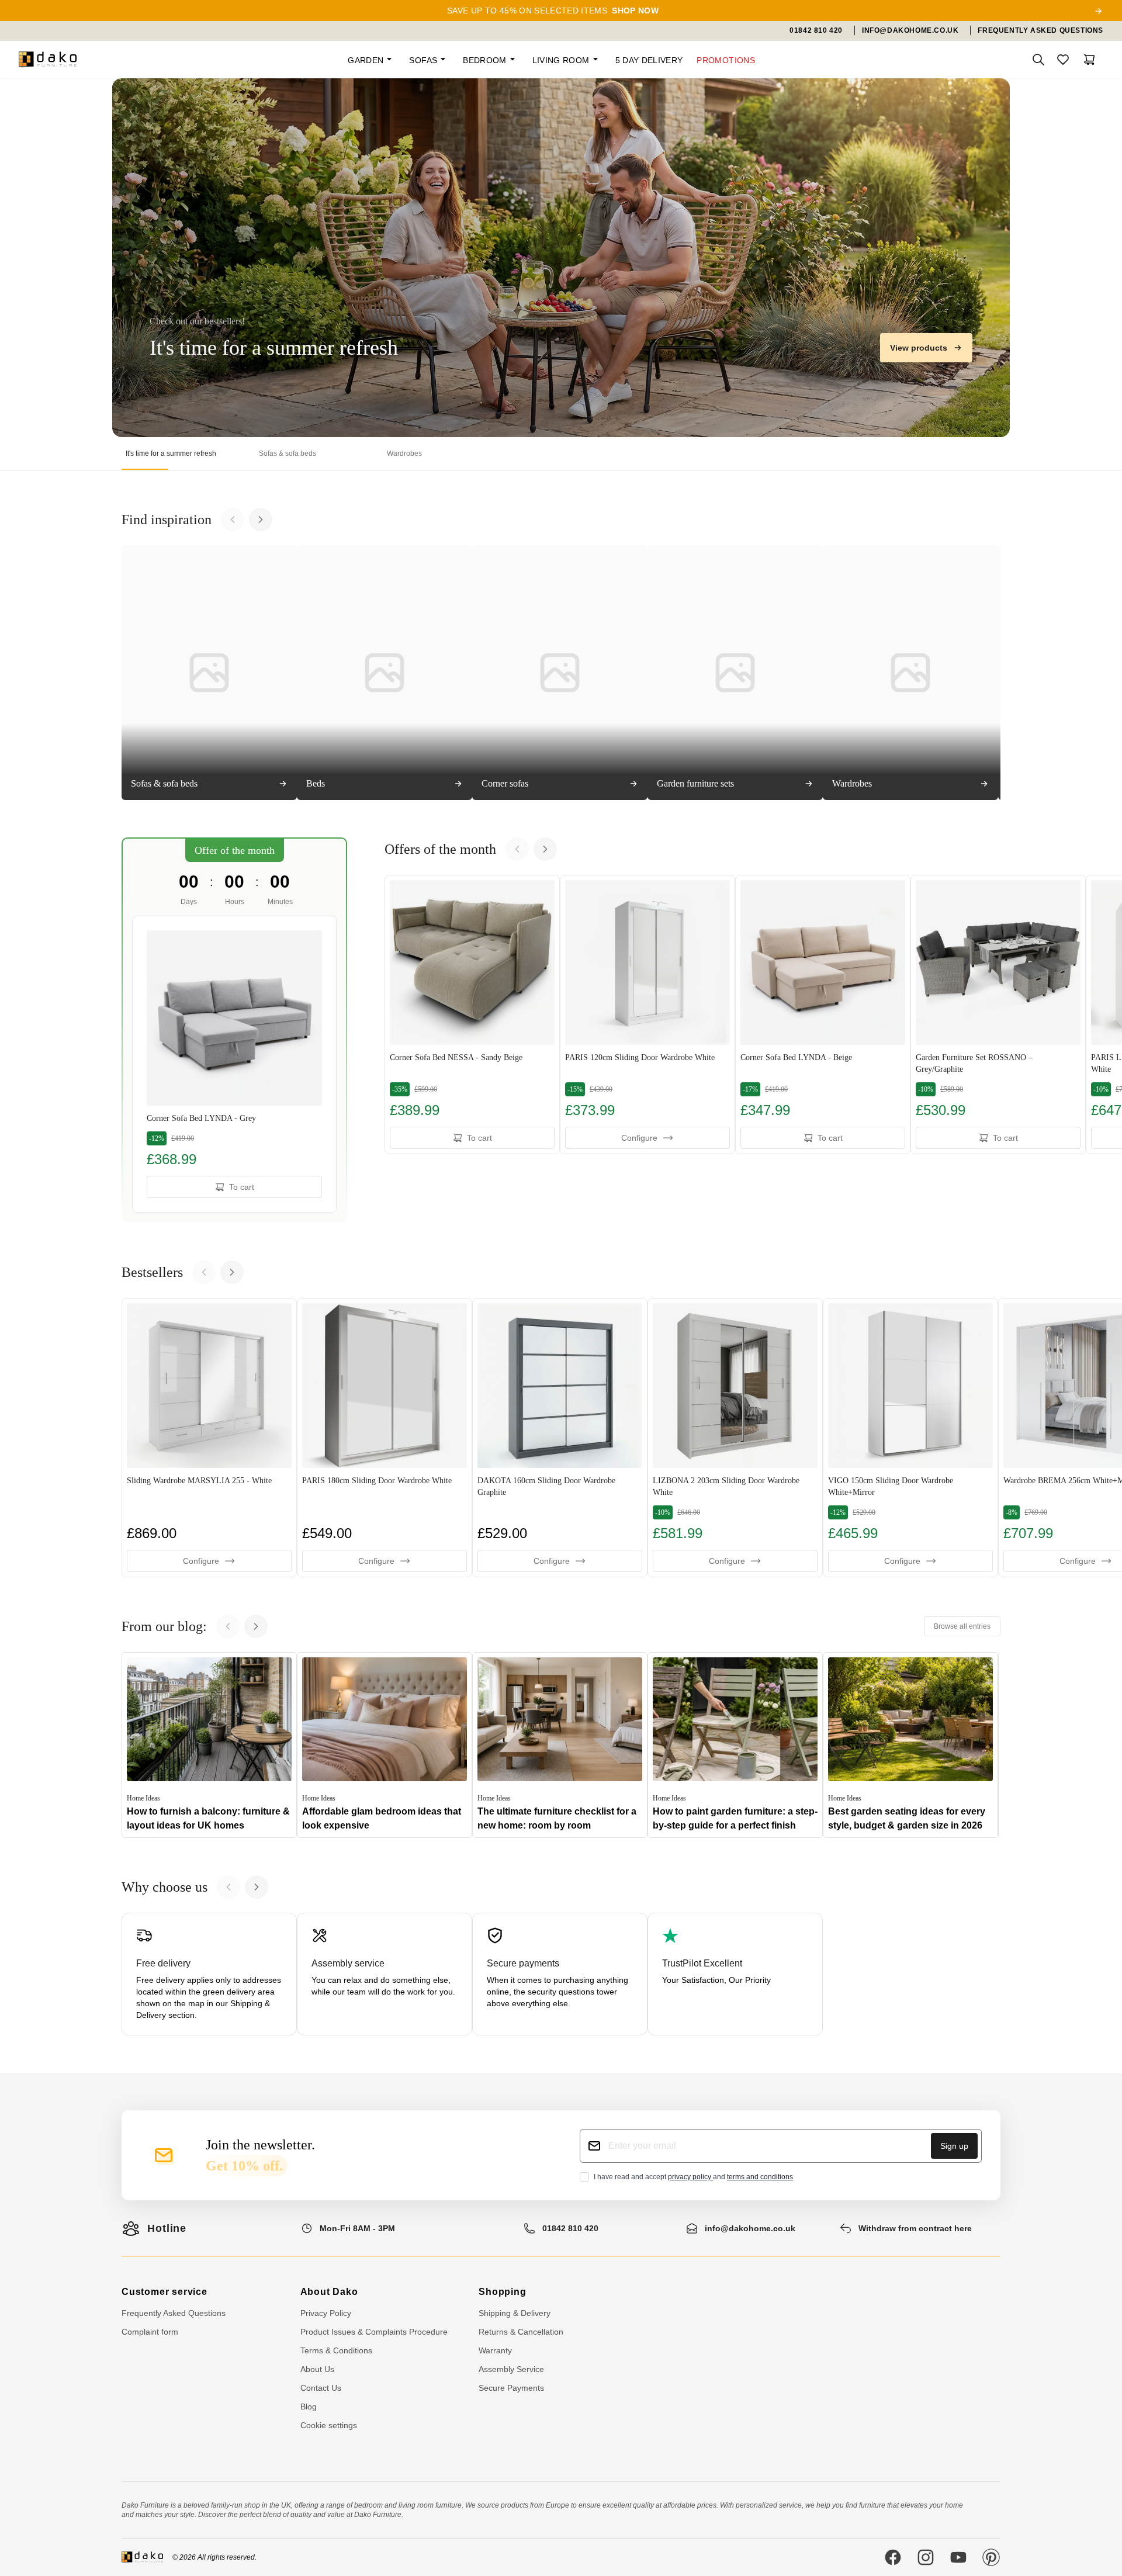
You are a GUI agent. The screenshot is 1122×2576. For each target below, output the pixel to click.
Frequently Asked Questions (174, 2313)
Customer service (165, 2292)
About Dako (329, 2292)
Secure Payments (511, 2388)
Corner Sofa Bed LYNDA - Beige (796, 1057)
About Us (317, 2369)
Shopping (502, 2292)
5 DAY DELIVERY (649, 60)
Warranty (495, 2350)
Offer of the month (235, 850)
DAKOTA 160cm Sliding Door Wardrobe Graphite (546, 1486)
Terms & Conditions (336, 2350)
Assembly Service (511, 2369)
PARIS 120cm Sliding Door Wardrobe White (640, 1057)
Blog (309, 2407)
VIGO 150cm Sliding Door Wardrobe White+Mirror (891, 1486)
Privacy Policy (326, 2313)
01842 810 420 (570, 2228)
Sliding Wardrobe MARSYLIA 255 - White (199, 1481)
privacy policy (690, 2177)
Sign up (954, 2146)
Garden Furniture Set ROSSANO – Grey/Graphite (974, 1063)
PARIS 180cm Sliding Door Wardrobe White (377, 1481)
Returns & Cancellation (521, 2332)
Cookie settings (329, 2425)
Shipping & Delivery (515, 2313)
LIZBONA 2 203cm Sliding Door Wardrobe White (726, 1486)
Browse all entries (962, 1626)
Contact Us (321, 2388)
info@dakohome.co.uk (750, 2228)
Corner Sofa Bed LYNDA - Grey (201, 1118)
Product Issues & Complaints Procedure (374, 2332)
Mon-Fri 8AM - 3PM (357, 2228)
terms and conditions (760, 2177)
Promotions (726, 60)
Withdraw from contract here (915, 2228)
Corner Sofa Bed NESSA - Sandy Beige (456, 1057)
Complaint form (150, 2332)
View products (919, 348)
